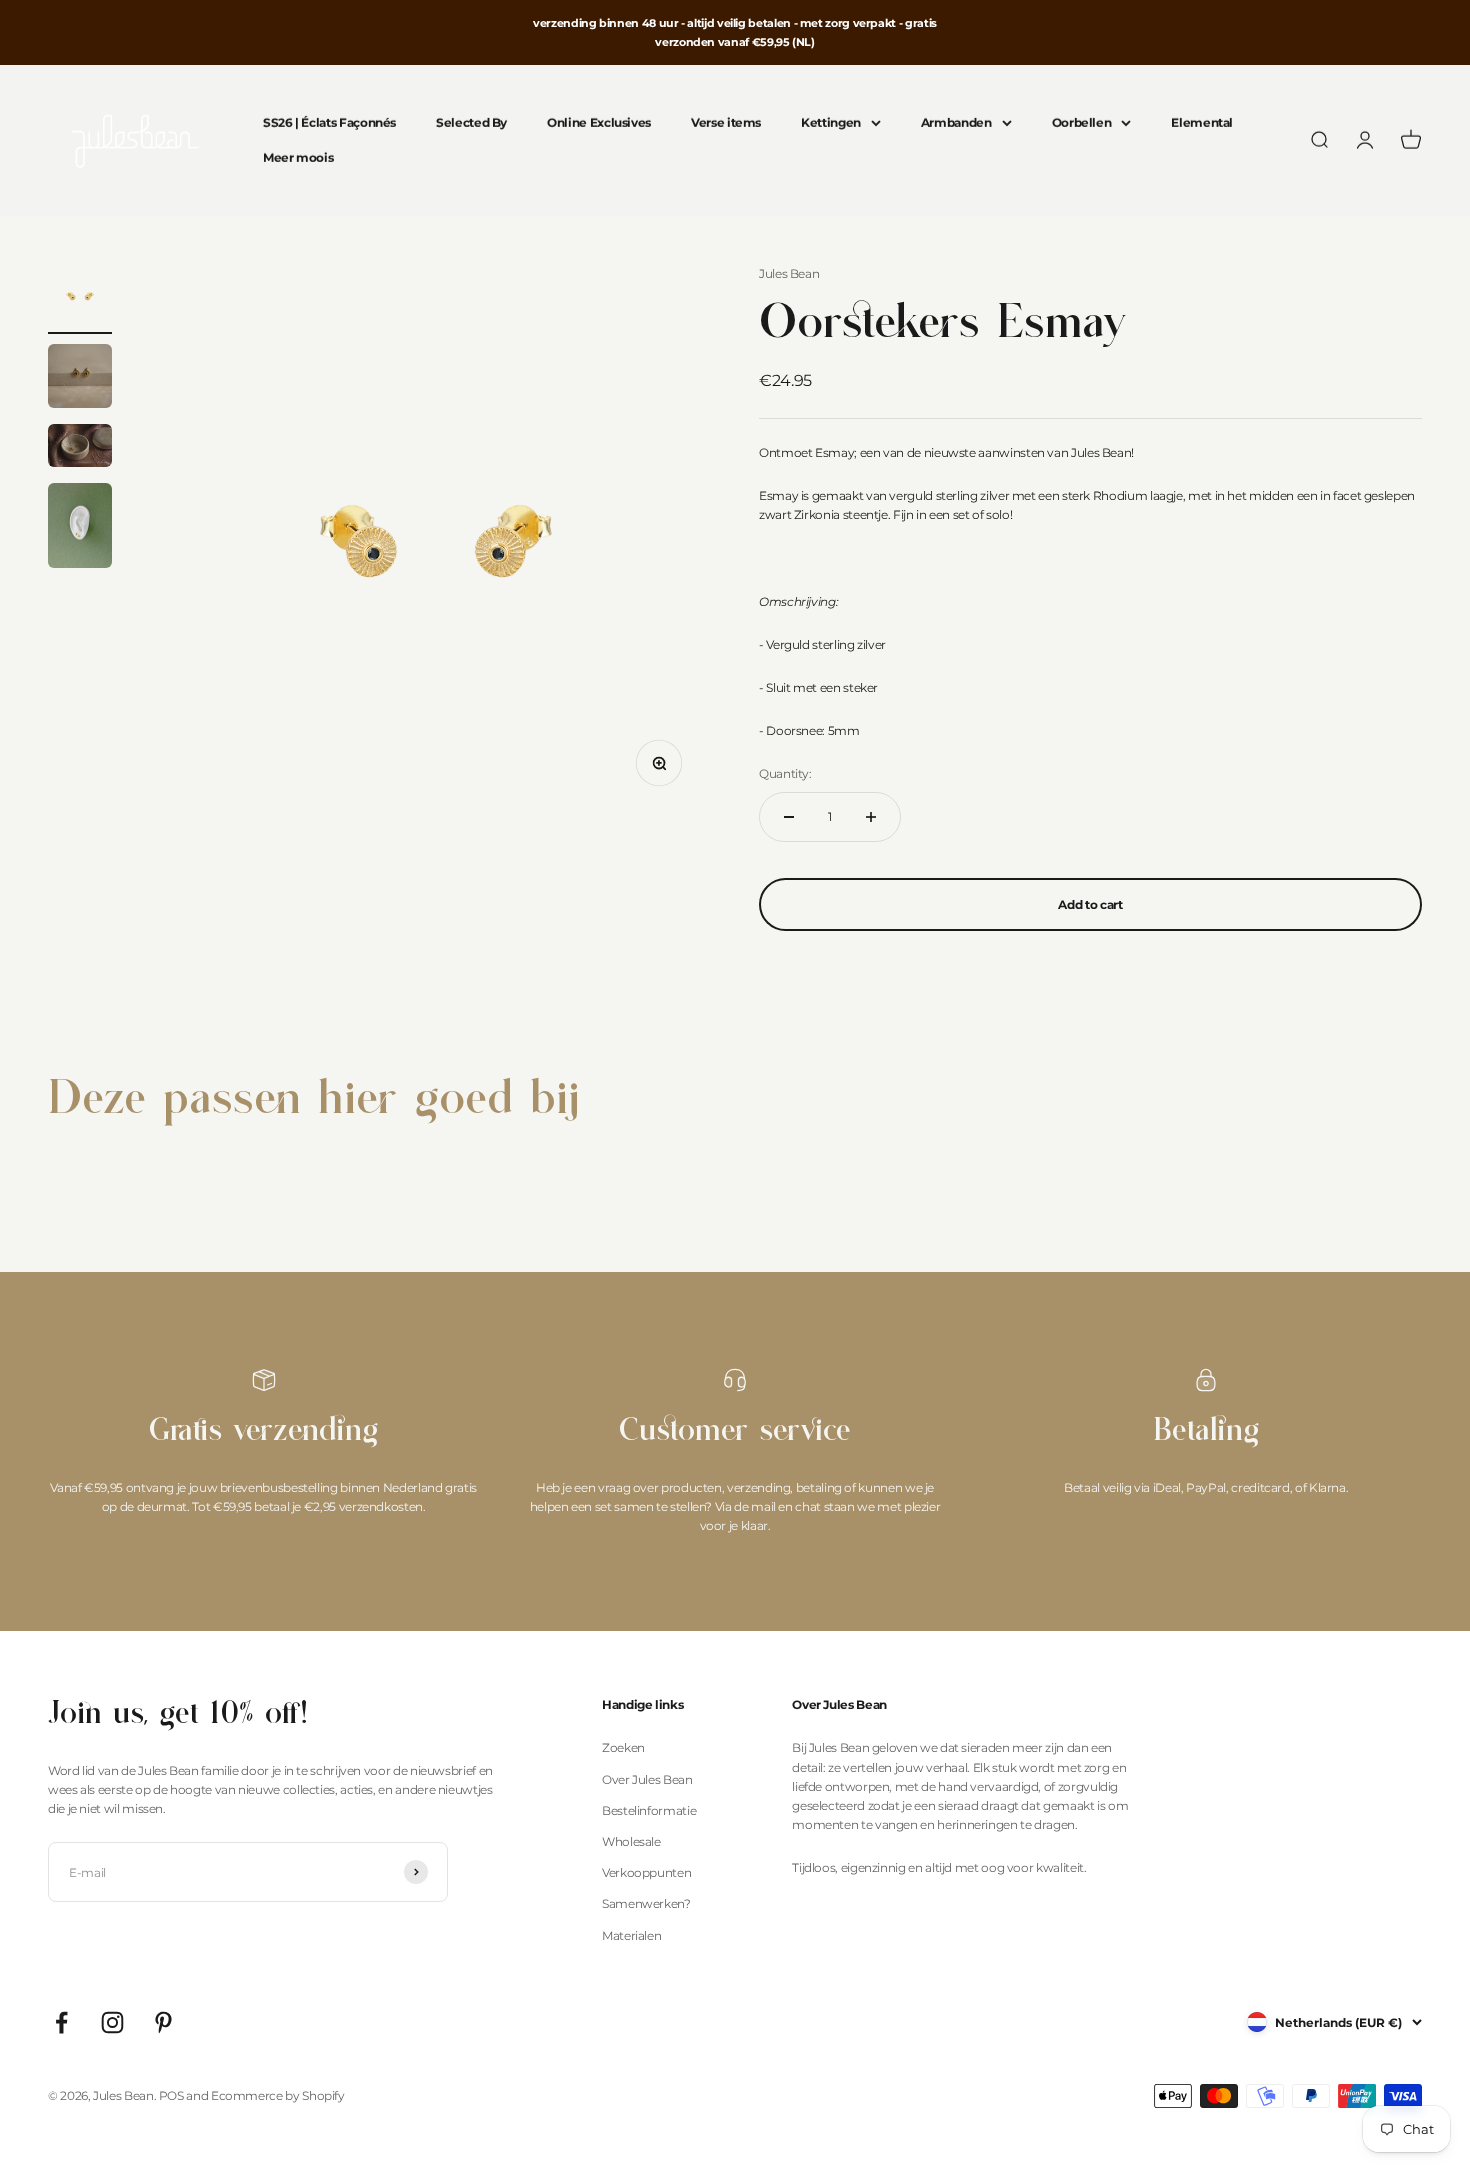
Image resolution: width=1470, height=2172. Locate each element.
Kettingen (831, 123)
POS (171, 2095)
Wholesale (631, 1841)
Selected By (471, 123)
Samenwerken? (646, 1903)
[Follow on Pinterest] (163, 2022)
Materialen (631, 1935)
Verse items (726, 123)
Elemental (1202, 123)
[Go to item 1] (80, 299)
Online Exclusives (599, 123)
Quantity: (785, 773)
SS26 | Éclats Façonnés (329, 123)
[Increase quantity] (871, 817)
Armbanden (956, 123)
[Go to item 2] (80, 379)
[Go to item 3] (80, 448)
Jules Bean (789, 273)
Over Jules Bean (647, 1779)
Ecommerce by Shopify (278, 2095)
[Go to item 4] (80, 529)
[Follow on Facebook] (61, 2022)
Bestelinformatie (649, 1810)
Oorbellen (1082, 123)
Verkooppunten (646, 1872)
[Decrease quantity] (789, 817)
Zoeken (623, 1747)
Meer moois (298, 158)
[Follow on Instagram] (112, 2022)
